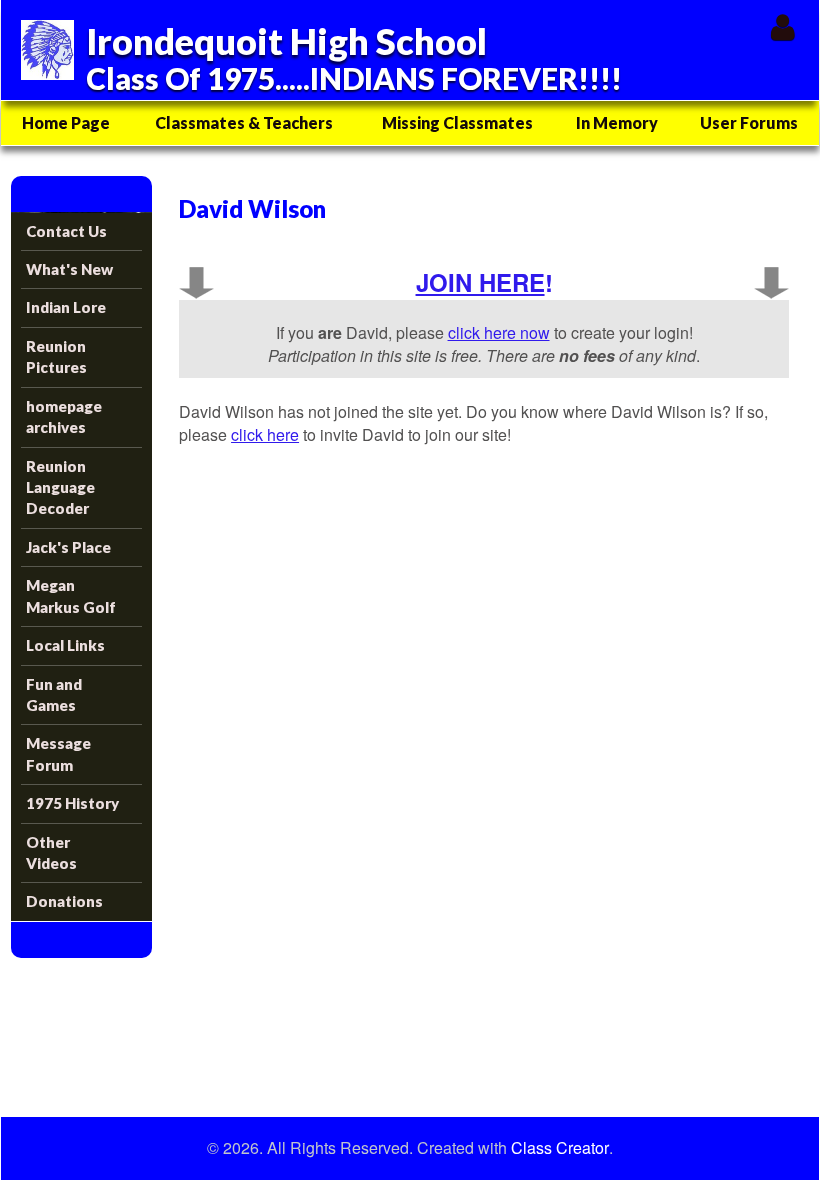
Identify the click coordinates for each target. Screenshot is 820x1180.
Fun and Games (54, 694)
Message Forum (58, 753)
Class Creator (560, 1148)
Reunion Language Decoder (60, 487)
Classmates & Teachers (244, 122)
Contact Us (66, 231)
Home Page (66, 122)
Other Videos (51, 852)
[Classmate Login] (782, 26)
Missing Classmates (457, 122)
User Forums (749, 122)
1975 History (72, 803)
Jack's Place (68, 547)
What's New (69, 269)
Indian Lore (66, 307)
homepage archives (64, 416)
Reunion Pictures (56, 356)
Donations (64, 901)
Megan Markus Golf (71, 595)
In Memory (617, 122)
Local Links (65, 645)
